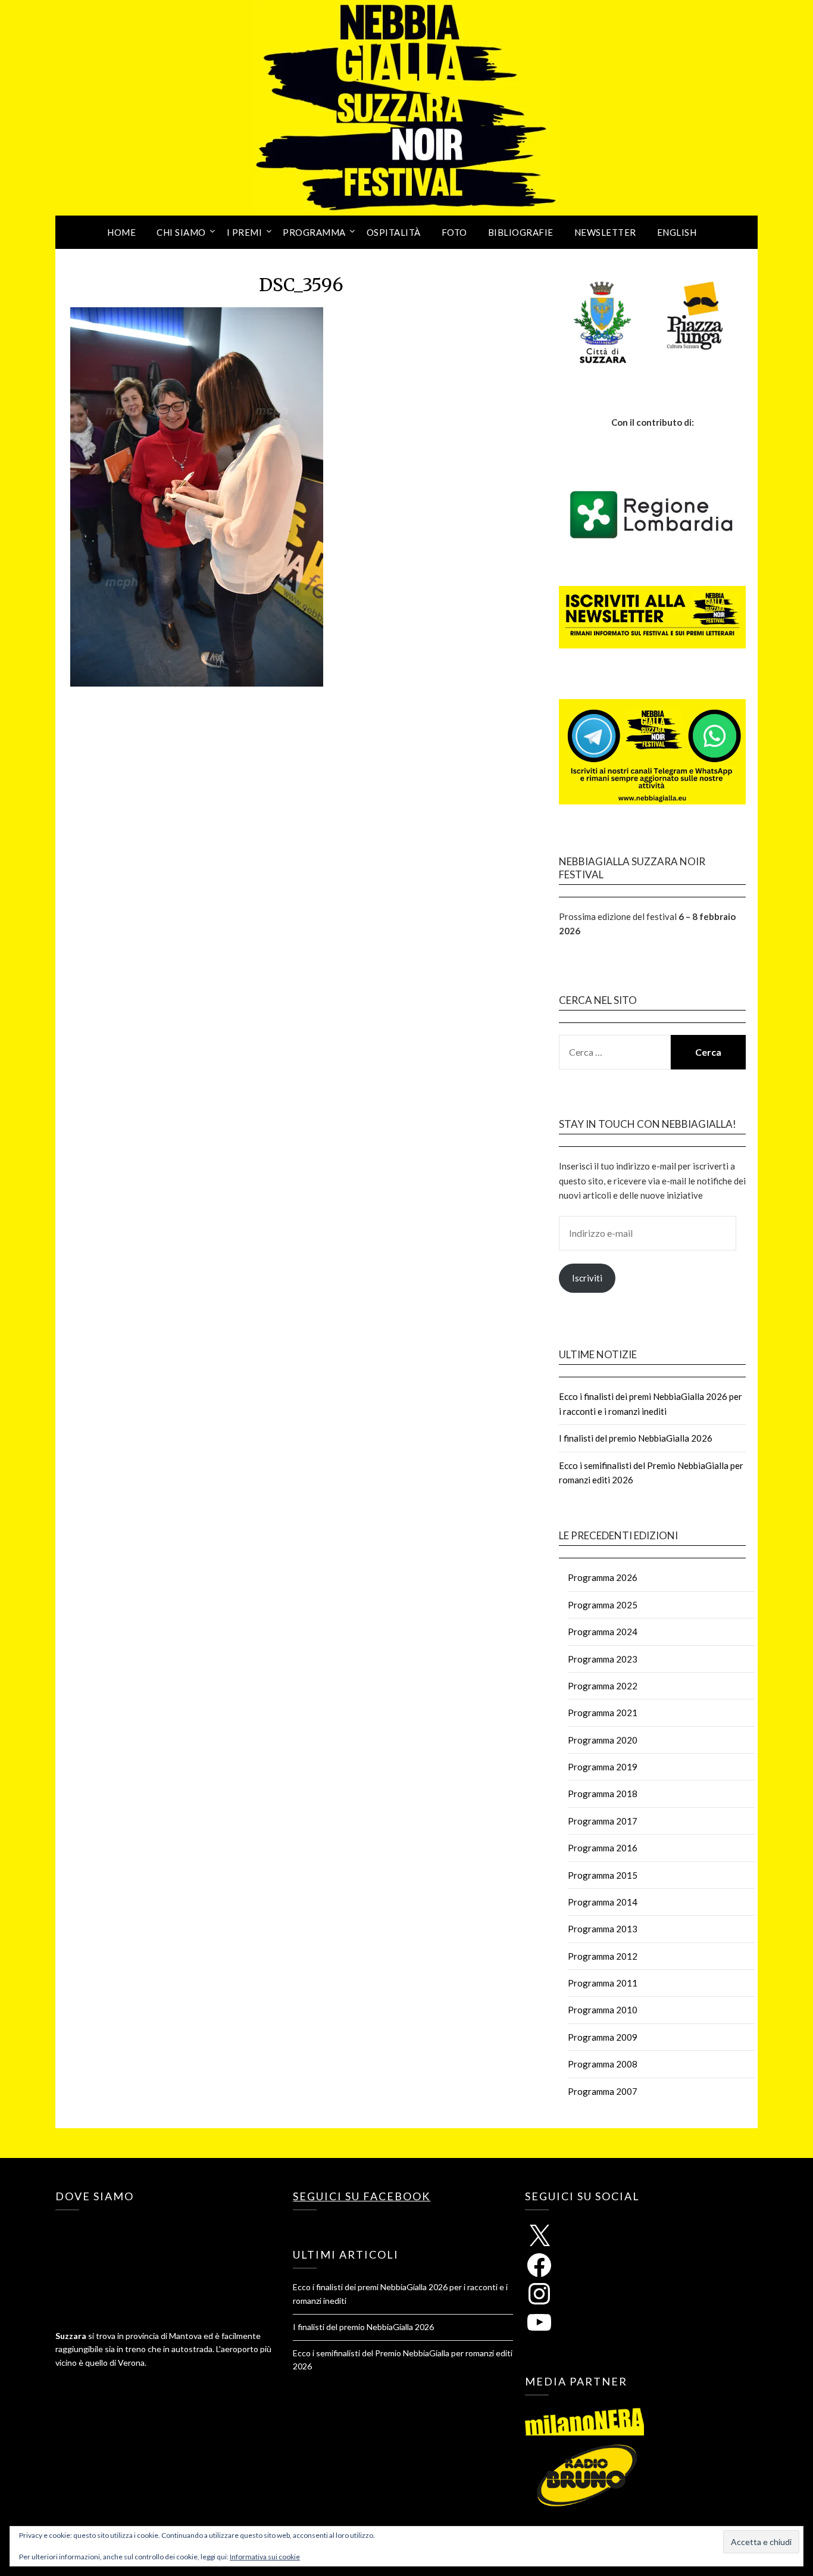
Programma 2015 (603, 1875)
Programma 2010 (603, 2010)
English (677, 232)
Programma (314, 232)
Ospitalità (394, 232)
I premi (245, 232)
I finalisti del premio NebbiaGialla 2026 (636, 1438)
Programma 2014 (603, 1902)
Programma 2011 (603, 1983)
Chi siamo (181, 232)
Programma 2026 (603, 1577)
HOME (121, 232)
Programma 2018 (603, 1794)
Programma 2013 (603, 1929)
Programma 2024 (603, 1632)
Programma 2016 (603, 1848)
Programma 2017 (603, 1821)
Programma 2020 (603, 1740)
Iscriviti (587, 1278)
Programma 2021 (603, 1713)
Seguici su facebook (362, 2196)
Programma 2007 (603, 2091)
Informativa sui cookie (265, 2557)
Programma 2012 (603, 1956)
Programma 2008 (603, 2064)
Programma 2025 (603, 1605)
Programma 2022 (603, 1686)
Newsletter (605, 232)
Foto (454, 232)
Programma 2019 (603, 1767)
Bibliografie (521, 232)
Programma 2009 (603, 2037)
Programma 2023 (603, 1659)
